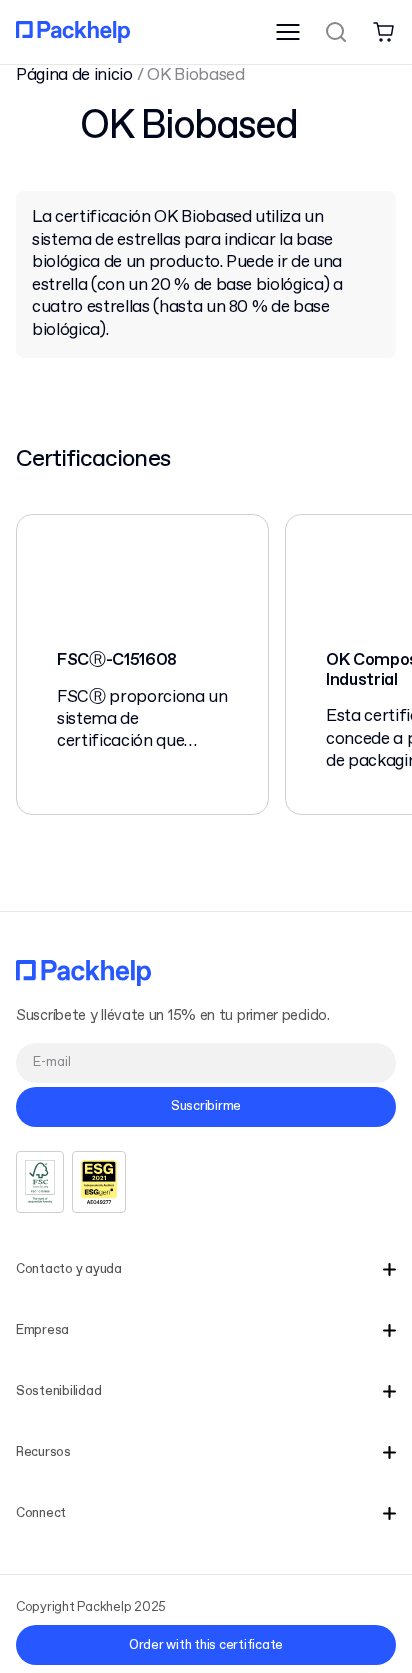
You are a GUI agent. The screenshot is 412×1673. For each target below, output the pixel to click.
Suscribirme (206, 1106)
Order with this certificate (206, 1645)
